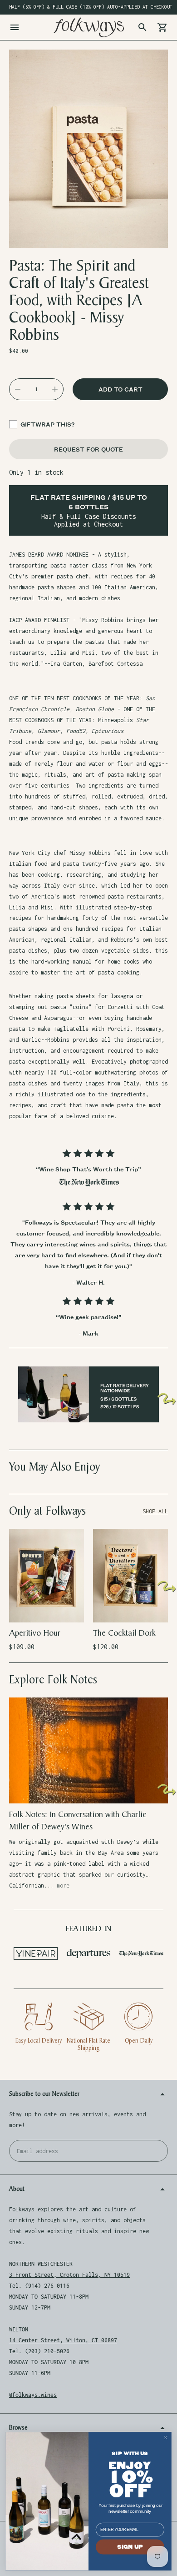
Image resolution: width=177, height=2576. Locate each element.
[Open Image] (88, 149)
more (63, 1886)
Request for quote (88, 449)
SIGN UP (130, 2547)
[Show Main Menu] (15, 27)
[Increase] (55, 389)
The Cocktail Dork (124, 1633)
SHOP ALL (155, 1511)
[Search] (143, 27)
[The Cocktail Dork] (130, 1576)
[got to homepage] (88, 27)
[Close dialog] (166, 2438)
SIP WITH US (130, 2453)
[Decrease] (18, 389)
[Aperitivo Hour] (47, 1576)
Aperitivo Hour (35, 1633)
